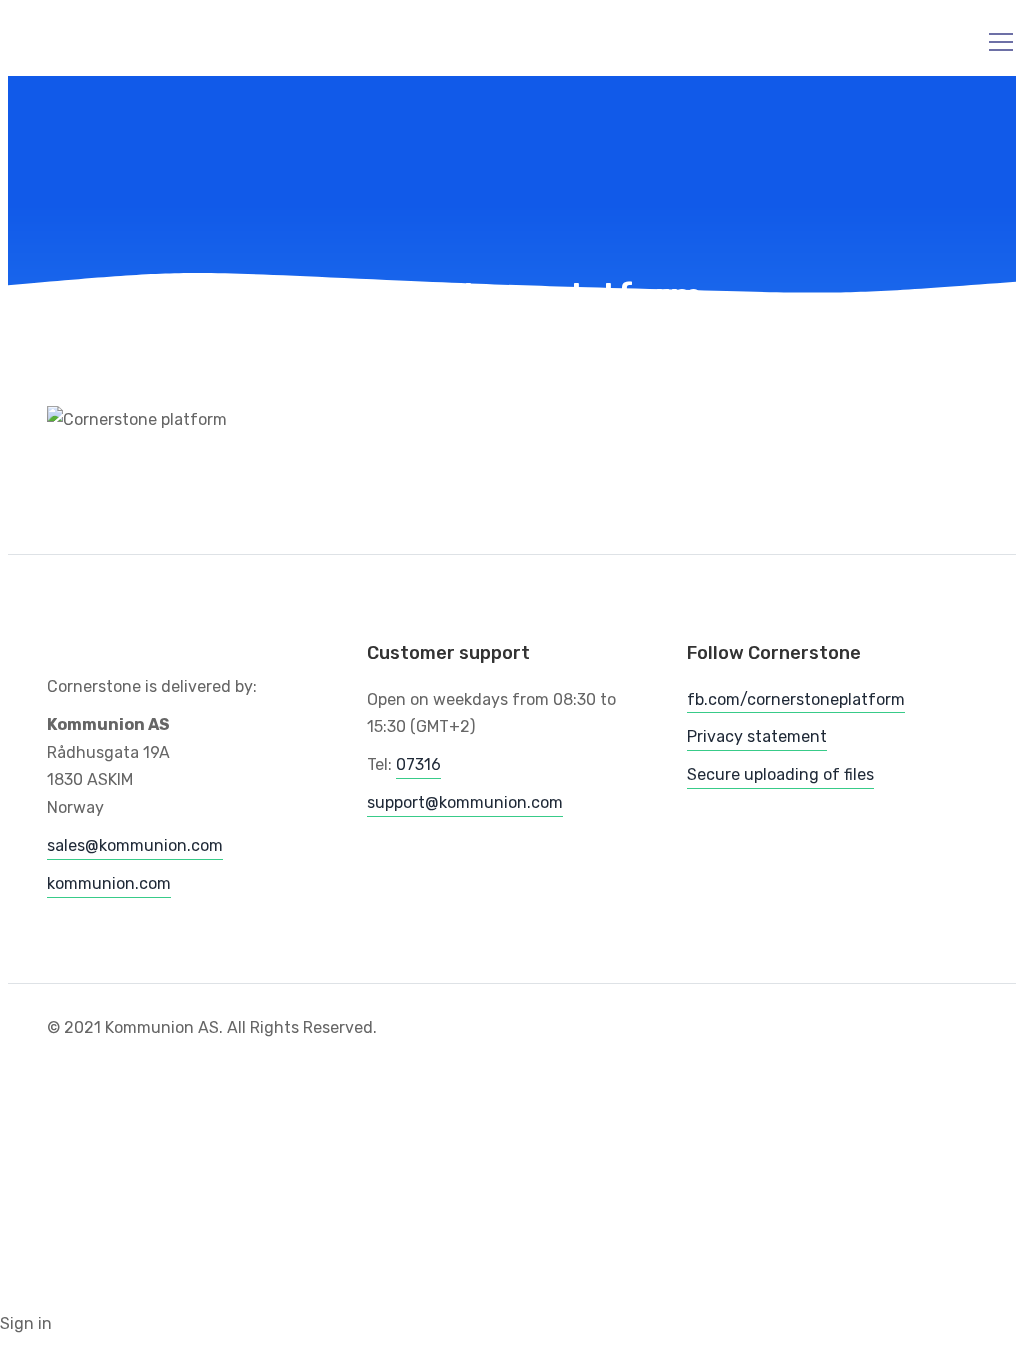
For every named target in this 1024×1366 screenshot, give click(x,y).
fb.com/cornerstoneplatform (796, 699)
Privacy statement (757, 736)
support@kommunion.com (465, 802)
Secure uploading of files (780, 774)
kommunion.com (109, 883)
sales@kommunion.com (135, 845)
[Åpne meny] (989, 41)
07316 (418, 764)
